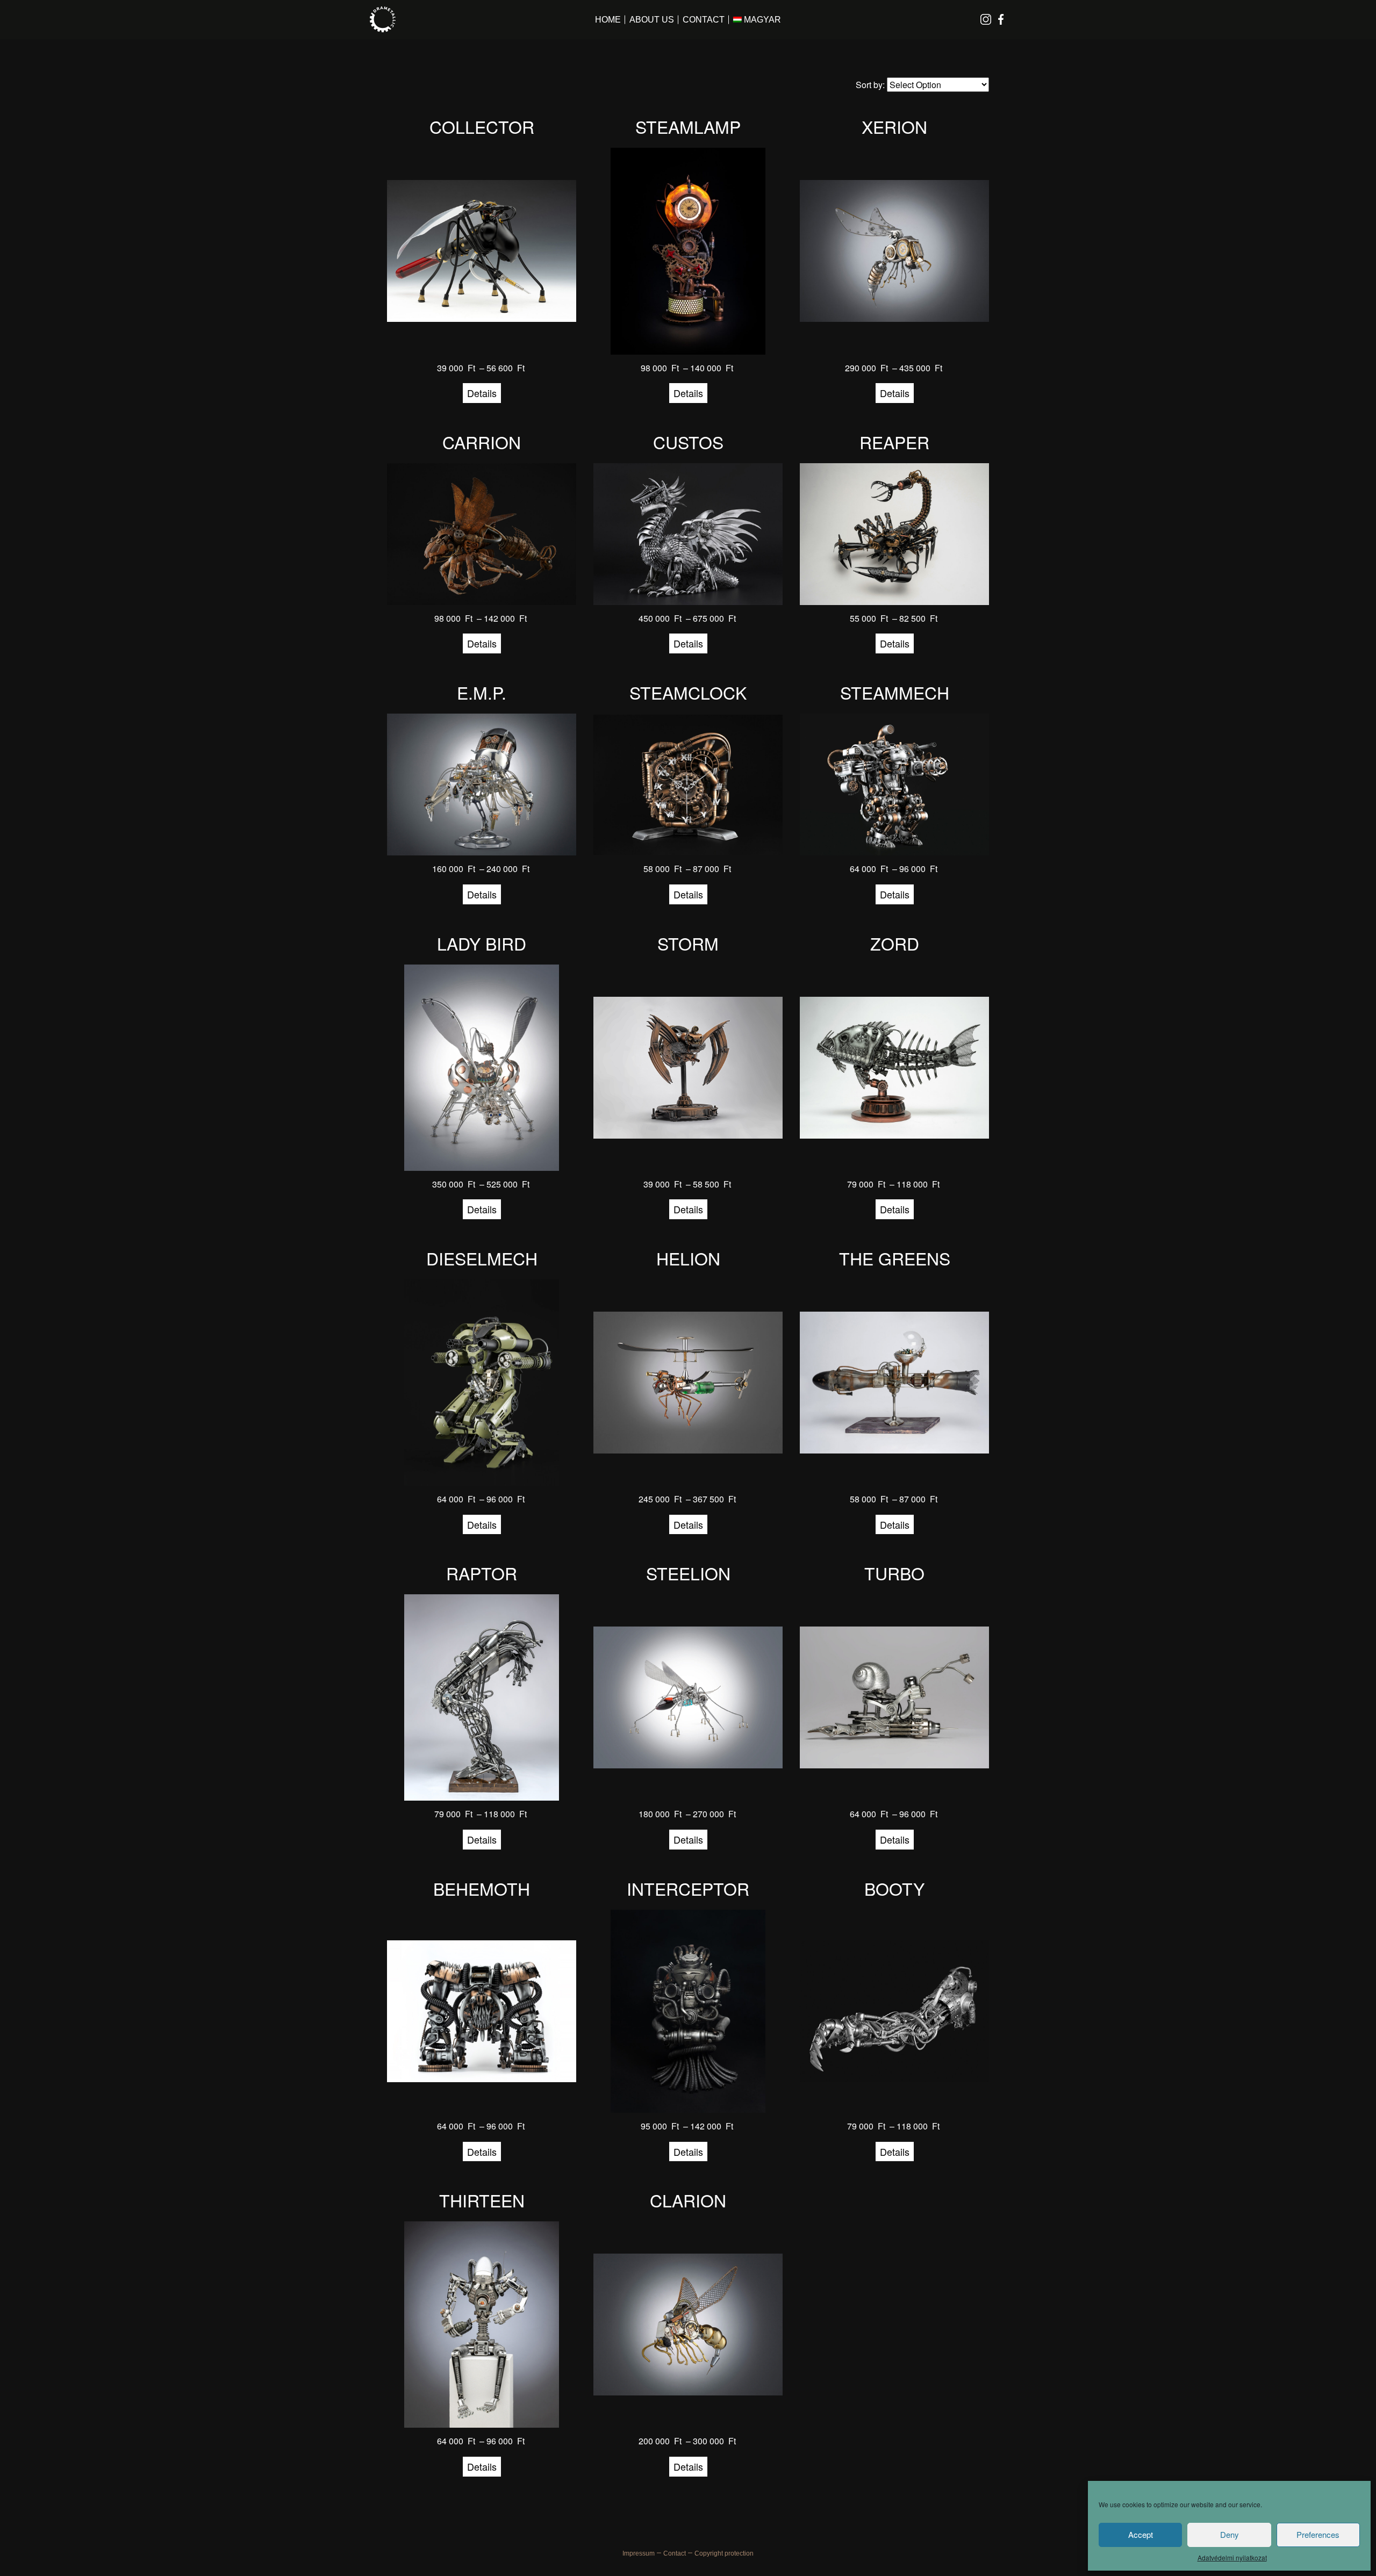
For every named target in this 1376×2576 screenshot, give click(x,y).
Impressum (639, 2553)
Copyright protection (724, 2553)
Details (482, 393)
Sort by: (871, 85)
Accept (1141, 2534)
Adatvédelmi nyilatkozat (1232, 2557)
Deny (1230, 2534)
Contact (704, 20)
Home (608, 20)
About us (652, 20)
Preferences (1318, 2534)
